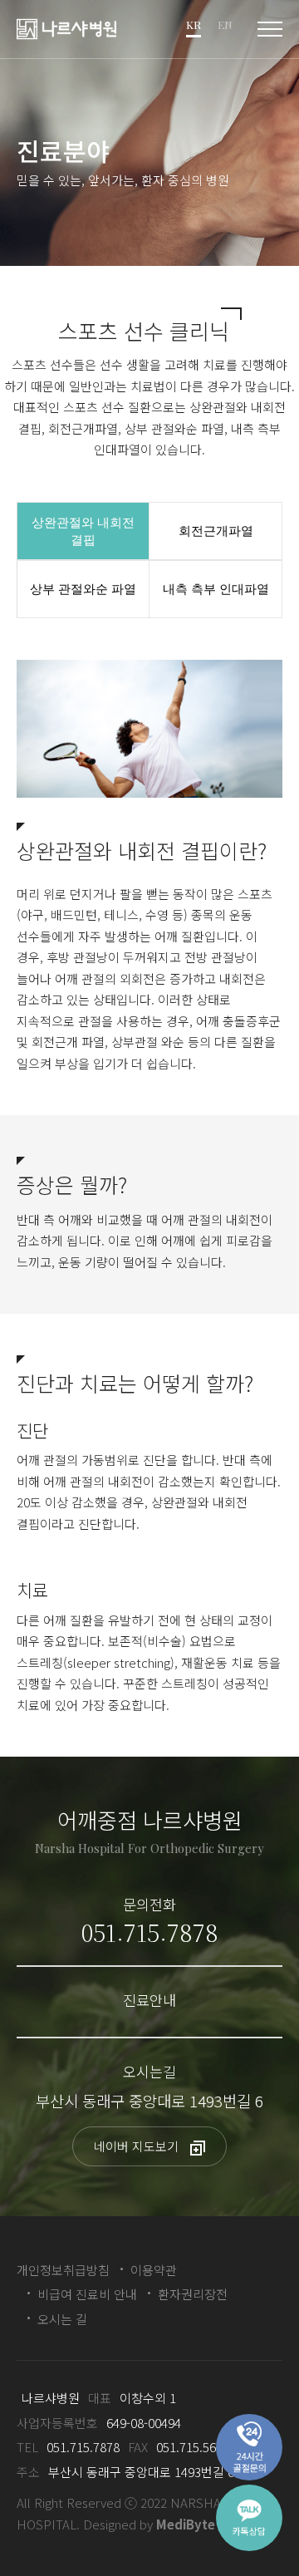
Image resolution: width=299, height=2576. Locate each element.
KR (194, 25)
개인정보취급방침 (63, 2270)
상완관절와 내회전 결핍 (83, 531)
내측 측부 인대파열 (216, 589)
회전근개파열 (216, 531)
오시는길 (149, 2071)
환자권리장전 (193, 2294)
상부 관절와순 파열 (83, 589)
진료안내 (149, 2000)
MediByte (186, 2524)
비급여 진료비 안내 (87, 2294)
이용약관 (154, 2270)
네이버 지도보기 (138, 2146)
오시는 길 (62, 2319)
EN (225, 25)
